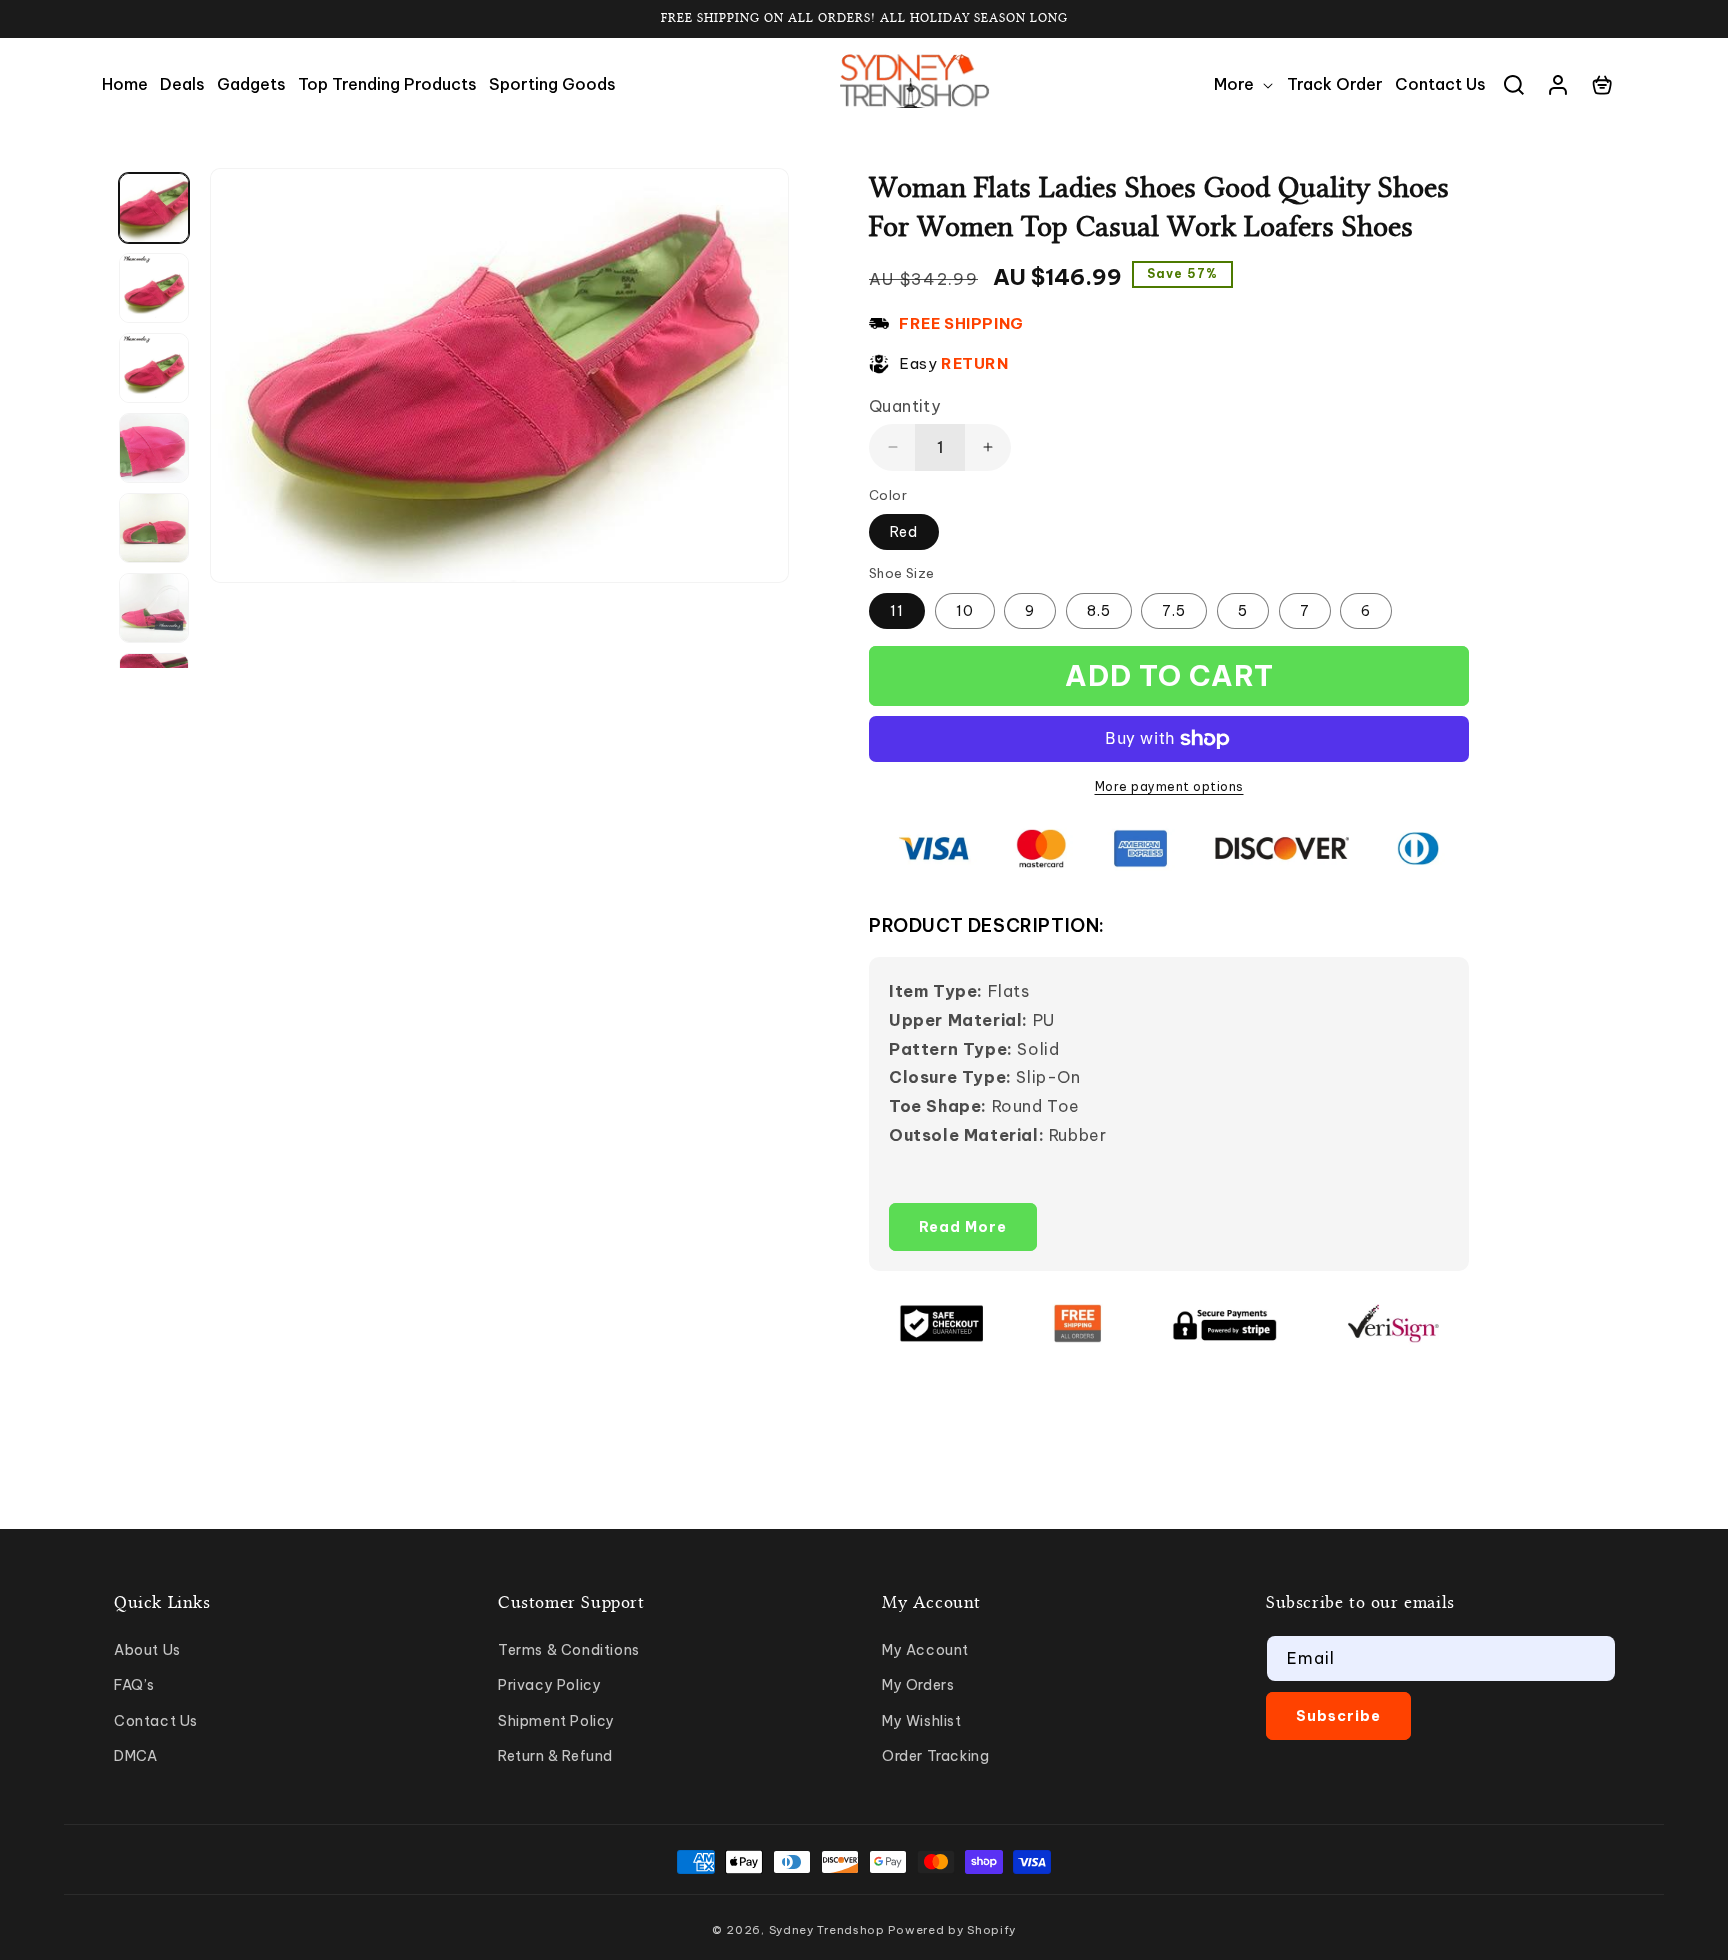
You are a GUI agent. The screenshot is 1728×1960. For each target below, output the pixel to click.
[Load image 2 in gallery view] (154, 288)
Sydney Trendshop (827, 1930)
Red (904, 532)
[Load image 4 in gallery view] (154, 448)
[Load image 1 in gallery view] (154, 208)
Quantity (904, 406)
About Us (147, 1650)
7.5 (1174, 611)
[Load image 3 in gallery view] (154, 368)
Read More (963, 1227)
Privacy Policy (549, 1685)
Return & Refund (555, 1756)
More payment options (1169, 786)
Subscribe (1338, 1716)
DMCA (135, 1756)
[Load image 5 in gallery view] (154, 528)
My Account (925, 1650)
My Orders (918, 1685)
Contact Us (156, 1721)
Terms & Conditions (569, 1650)
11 (897, 611)
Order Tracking (935, 1756)
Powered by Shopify (952, 1930)
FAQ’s (134, 1685)
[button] (1244, 84)
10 (965, 611)
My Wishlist (922, 1721)
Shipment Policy (556, 1721)
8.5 (1099, 611)
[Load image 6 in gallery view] (154, 608)
